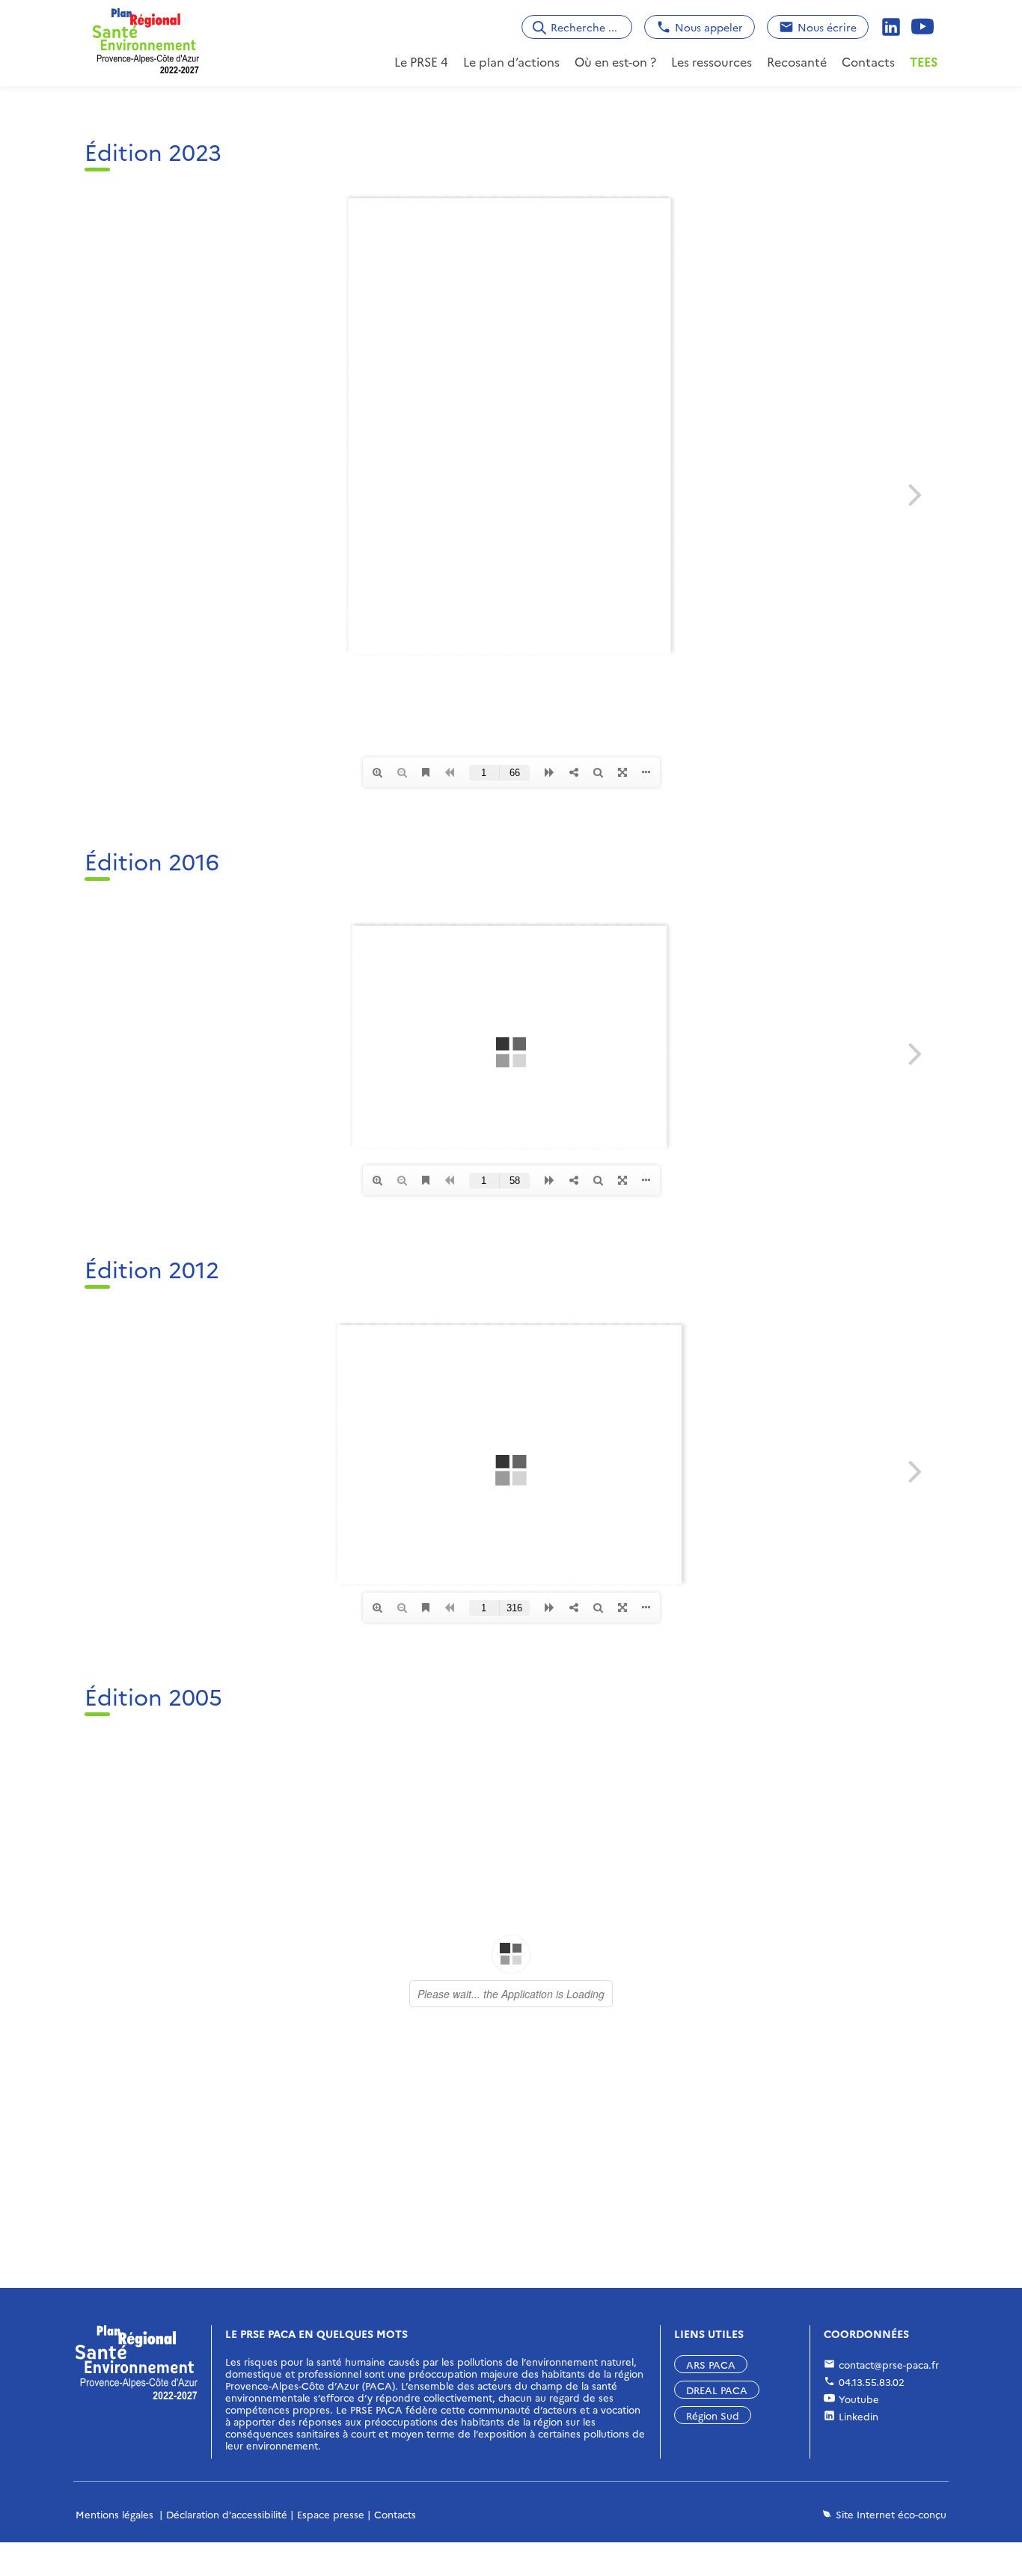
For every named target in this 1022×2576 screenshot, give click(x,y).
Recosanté (797, 61)
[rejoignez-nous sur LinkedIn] (893, 27)
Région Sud (713, 2415)
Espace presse (331, 2514)
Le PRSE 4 (421, 61)
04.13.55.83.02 (872, 2381)
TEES (924, 61)
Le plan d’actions (511, 61)
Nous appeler (709, 27)
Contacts (868, 61)
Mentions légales (114, 2514)
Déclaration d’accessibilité (227, 2514)
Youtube (859, 2399)
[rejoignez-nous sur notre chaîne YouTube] (924, 27)
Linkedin (859, 2416)
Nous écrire (827, 27)
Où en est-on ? (615, 61)
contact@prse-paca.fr (889, 2364)
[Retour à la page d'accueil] (146, 38)
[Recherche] (539, 27)
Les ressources (712, 61)
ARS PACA (711, 2364)
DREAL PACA (717, 2390)
